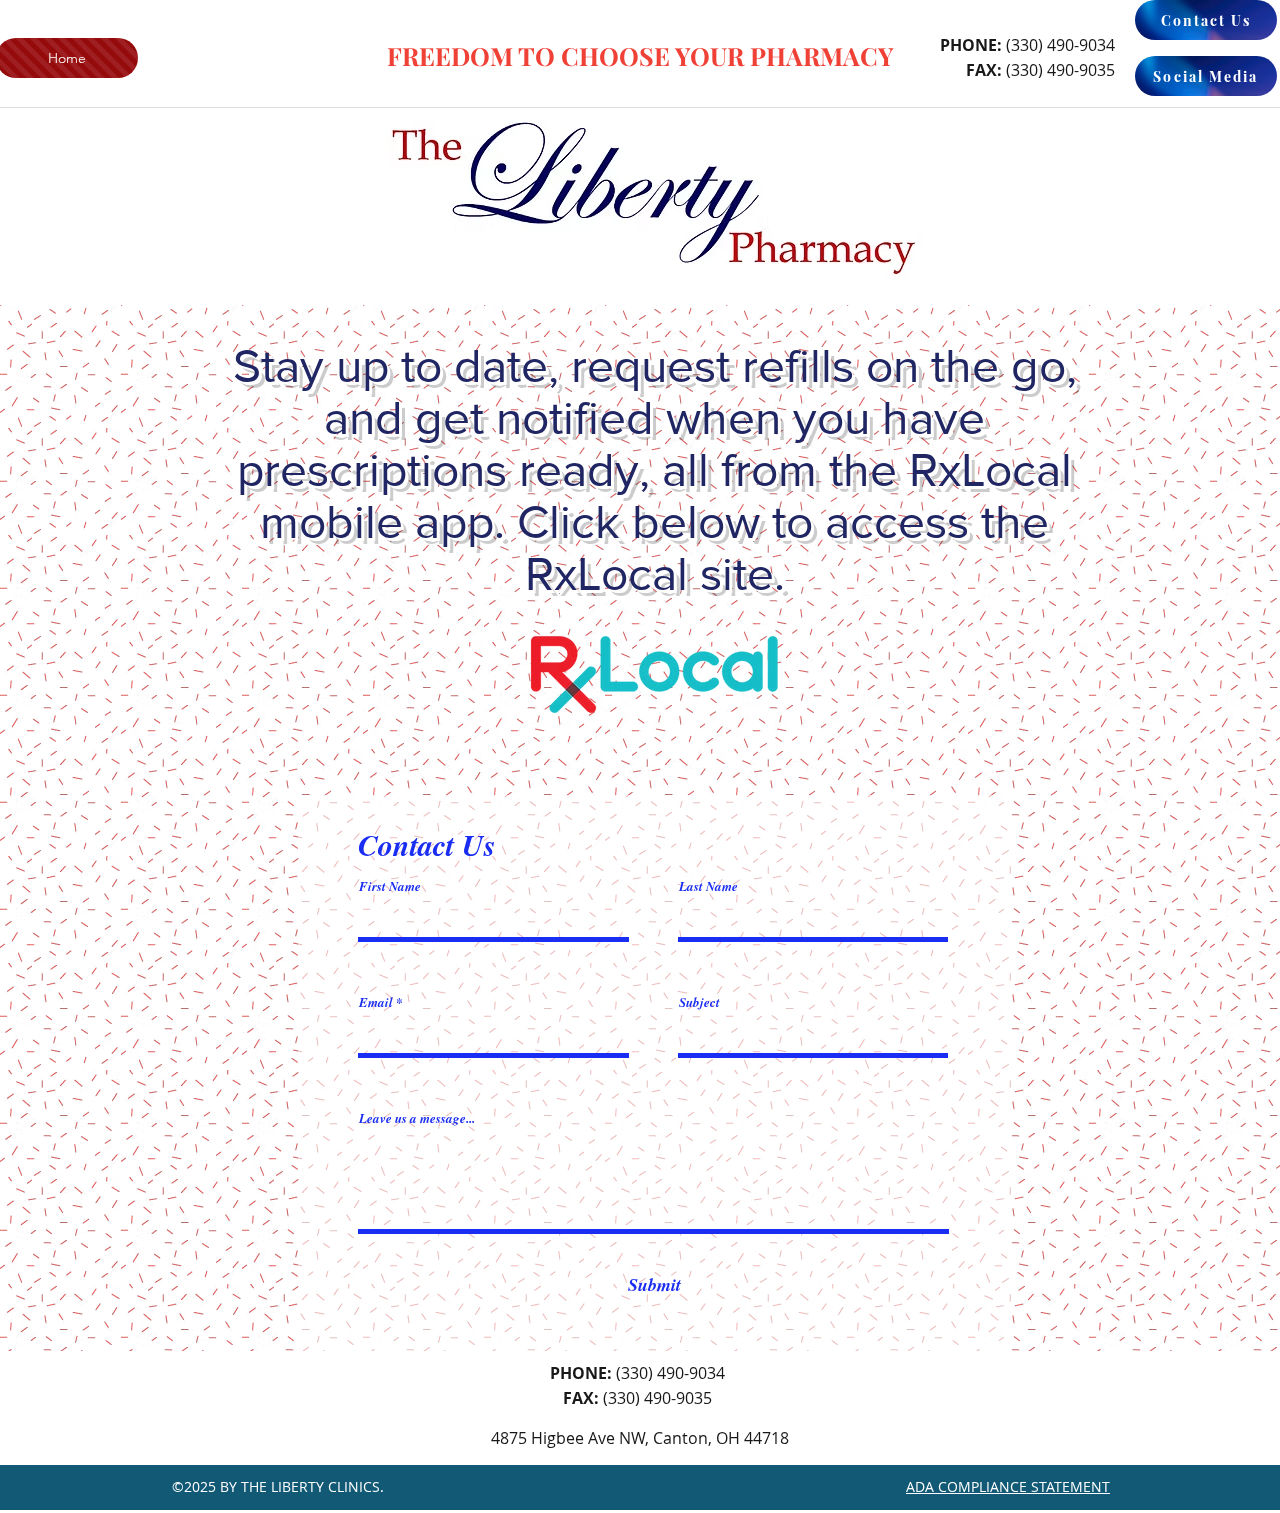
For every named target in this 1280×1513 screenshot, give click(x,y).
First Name (390, 886)
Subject (699, 1002)
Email (376, 1002)
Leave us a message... (417, 1118)
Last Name (708, 886)
